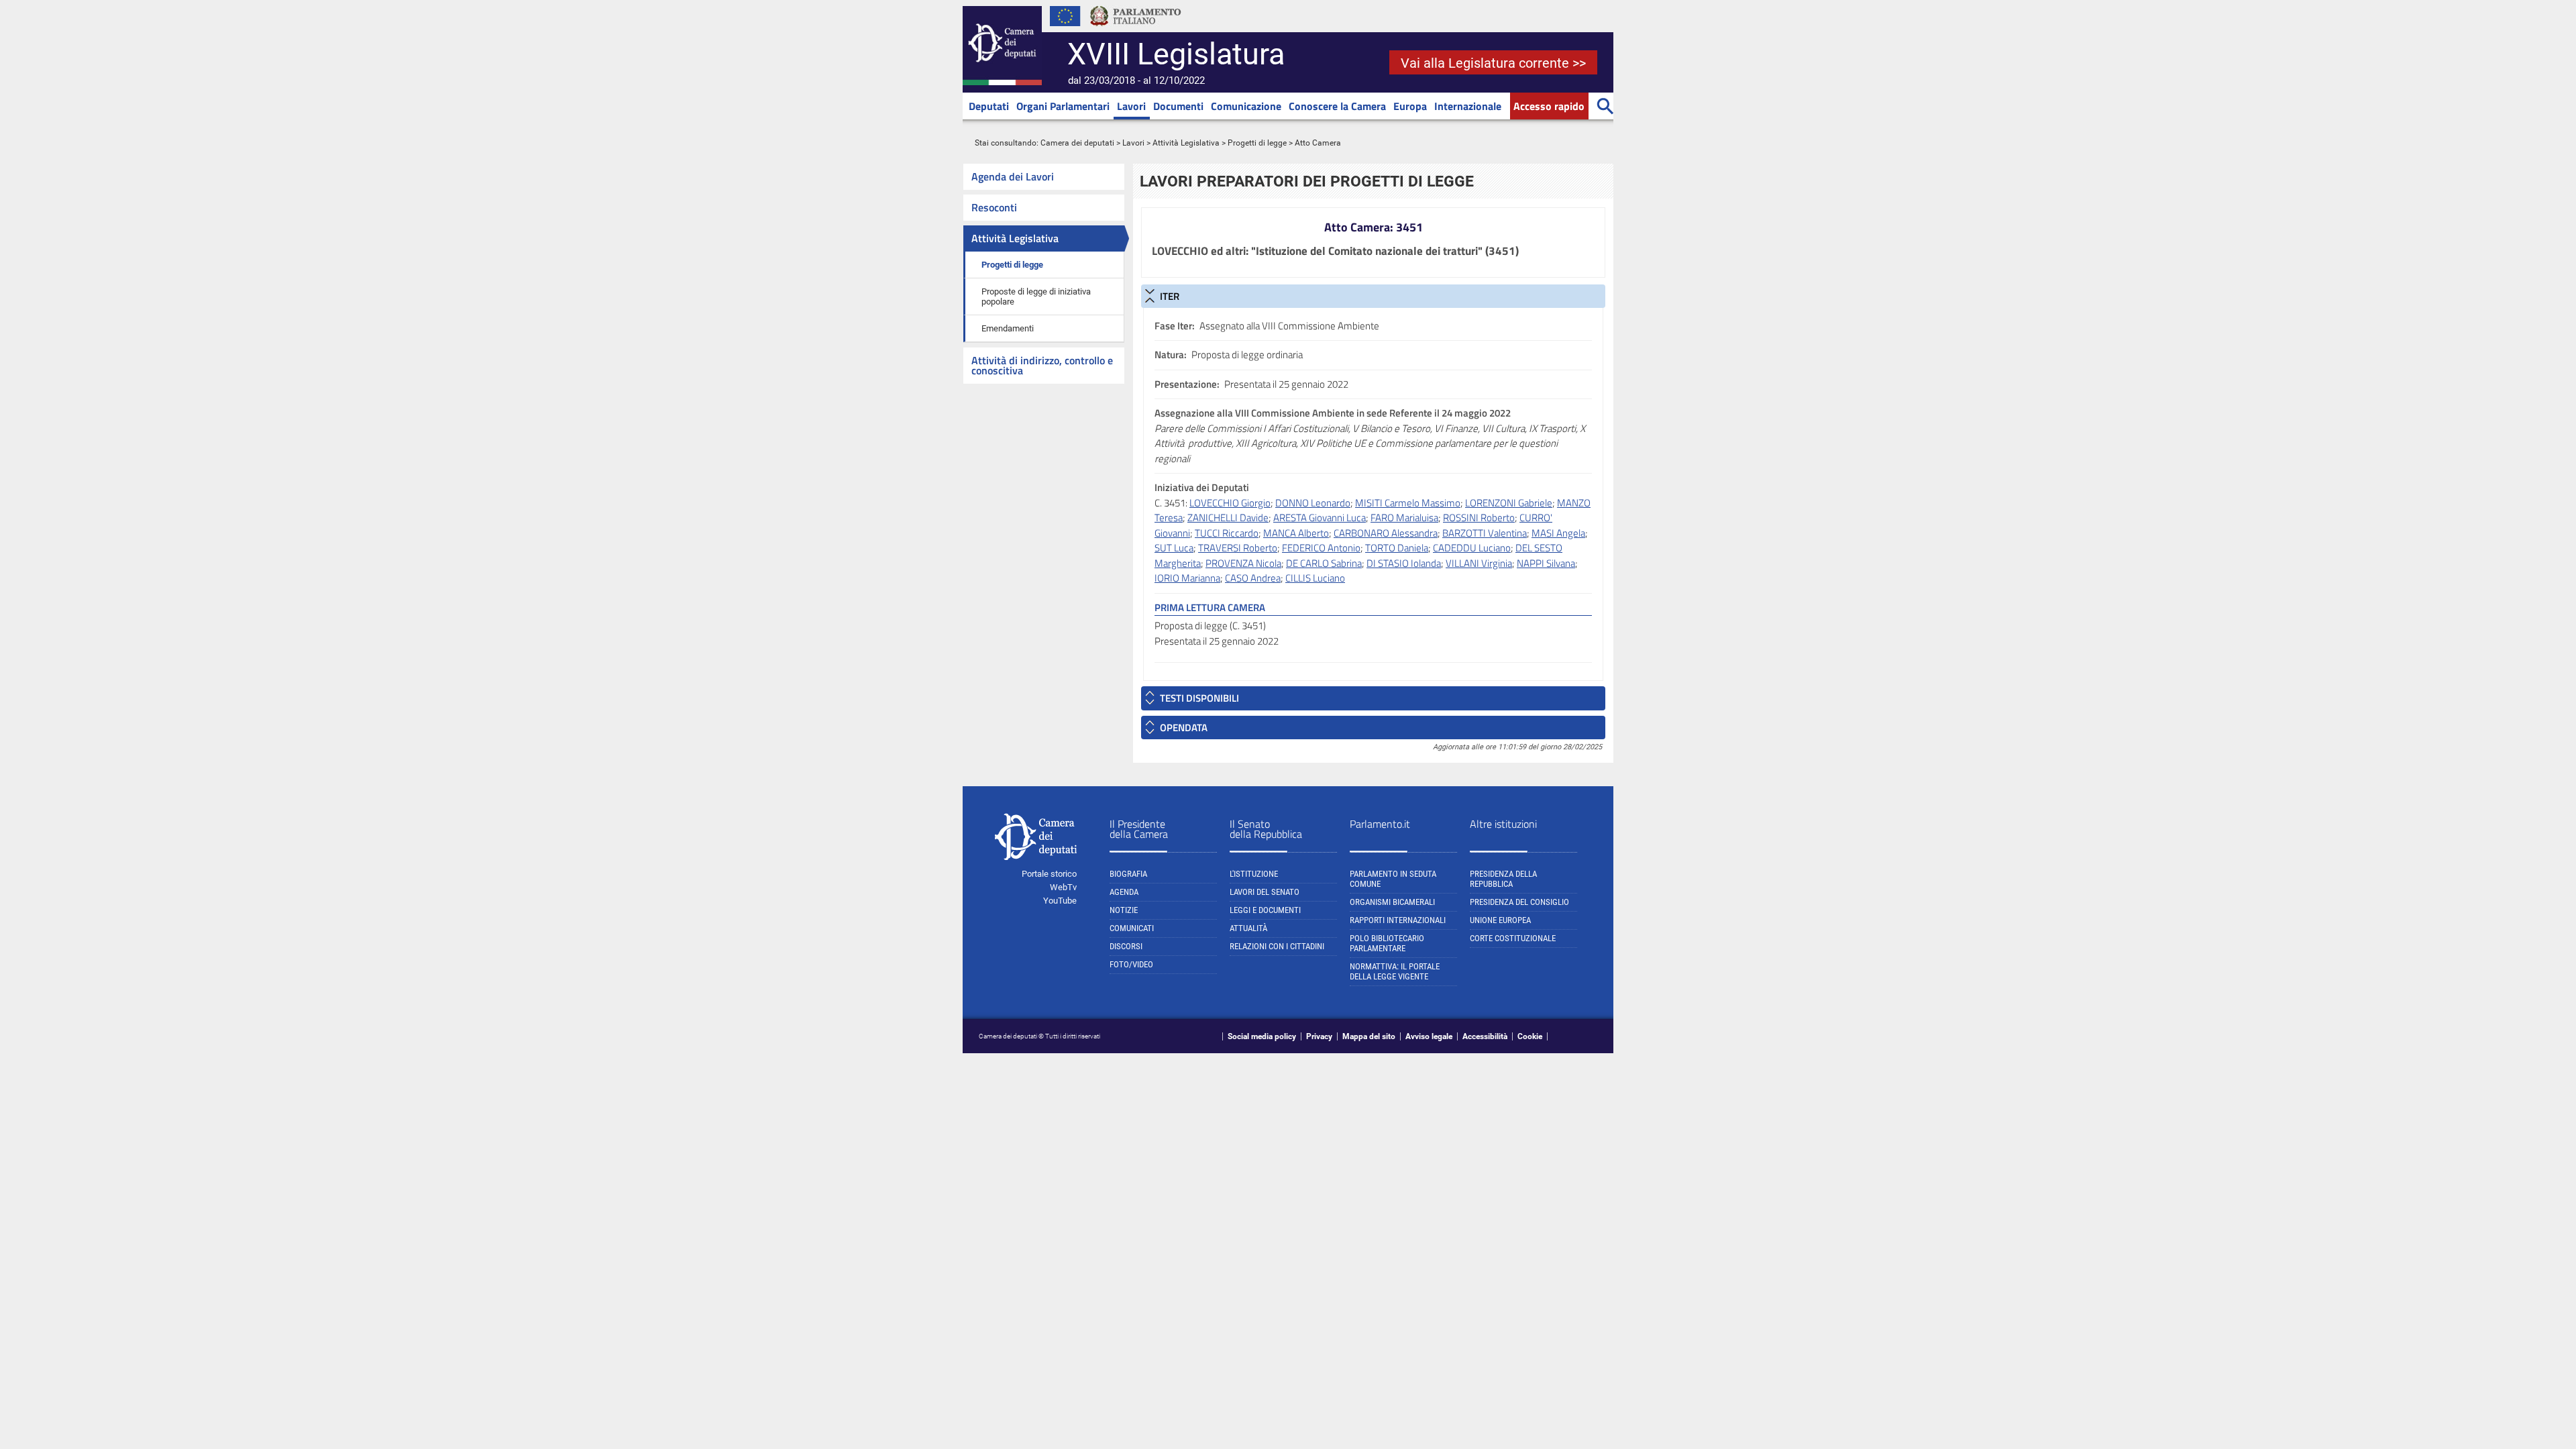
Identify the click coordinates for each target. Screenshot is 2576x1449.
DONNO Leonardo (1313, 503)
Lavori (1131, 106)
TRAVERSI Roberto (1238, 548)
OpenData (1184, 728)
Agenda (1124, 892)
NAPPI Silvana (1546, 563)
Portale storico (1049, 874)
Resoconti (994, 207)
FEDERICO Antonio (1321, 548)
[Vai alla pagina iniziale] (1002, 83)
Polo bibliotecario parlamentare (1387, 943)
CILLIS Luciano (1315, 578)
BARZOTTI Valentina (1485, 533)
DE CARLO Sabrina (1324, 563)
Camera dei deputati (1077, 143)
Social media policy (1262, 1036)
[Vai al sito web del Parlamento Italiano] (1136, 30)
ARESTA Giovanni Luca (1320, 518)
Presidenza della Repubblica (1503, 879)
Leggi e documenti (1265, 910)
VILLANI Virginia (1479, 563)
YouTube (1060, 901)
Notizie (1124, 910)
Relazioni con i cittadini (1277, 946)
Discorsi (1126, 946)
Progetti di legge (1257, 143)
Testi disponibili (1199, 698)
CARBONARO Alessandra (1386, 533)
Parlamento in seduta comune (1393, 879)
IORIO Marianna (1187, 578)
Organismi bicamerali (1392, 902)
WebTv (1063, 887)
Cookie (1530, 1036)
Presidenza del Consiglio (1519, 902)
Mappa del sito (1369, 1036)
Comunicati (1132, 928)
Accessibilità (1485, 1036)
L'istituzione (1254, 874)
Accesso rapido (1549, 106)
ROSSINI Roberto (1479, 518)
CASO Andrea (1253, 578)
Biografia (1128, 874)
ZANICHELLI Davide (1228, 518)
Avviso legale (1429, 1036)
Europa (1410, 106)
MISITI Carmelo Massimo (1408, 503)
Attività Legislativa (1186, 143)
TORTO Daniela (1397, 548)
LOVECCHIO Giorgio (1230, 503)
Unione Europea (1500, 920)
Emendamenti (1008, 328)
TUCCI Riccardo (1227, 533)
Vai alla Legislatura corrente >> (1493, 63)
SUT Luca (1174, 548)
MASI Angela (1558, 533)
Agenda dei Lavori (1013, 176)
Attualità (1248, 928)
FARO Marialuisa (1404, 518)
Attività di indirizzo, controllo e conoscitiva (1042, 365)
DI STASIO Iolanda (1404, 563)
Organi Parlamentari (1063, 106)
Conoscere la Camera (1337, 106)
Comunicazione (1246, 106)
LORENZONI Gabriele (1509, 503)
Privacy (1319, 1036)
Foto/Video (1131, 964)
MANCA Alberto (1296, 533)
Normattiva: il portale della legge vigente (1395, 971)
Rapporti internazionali (1398, 920)
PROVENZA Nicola (1243, 563)
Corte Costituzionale (1513, 938)
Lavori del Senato (1265, 892)
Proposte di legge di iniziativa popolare (1036, 297)
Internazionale (1468, 106)
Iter (1170, 296)
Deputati (989, 106)
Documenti (1178, 106)
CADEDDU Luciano (1472, 548)
